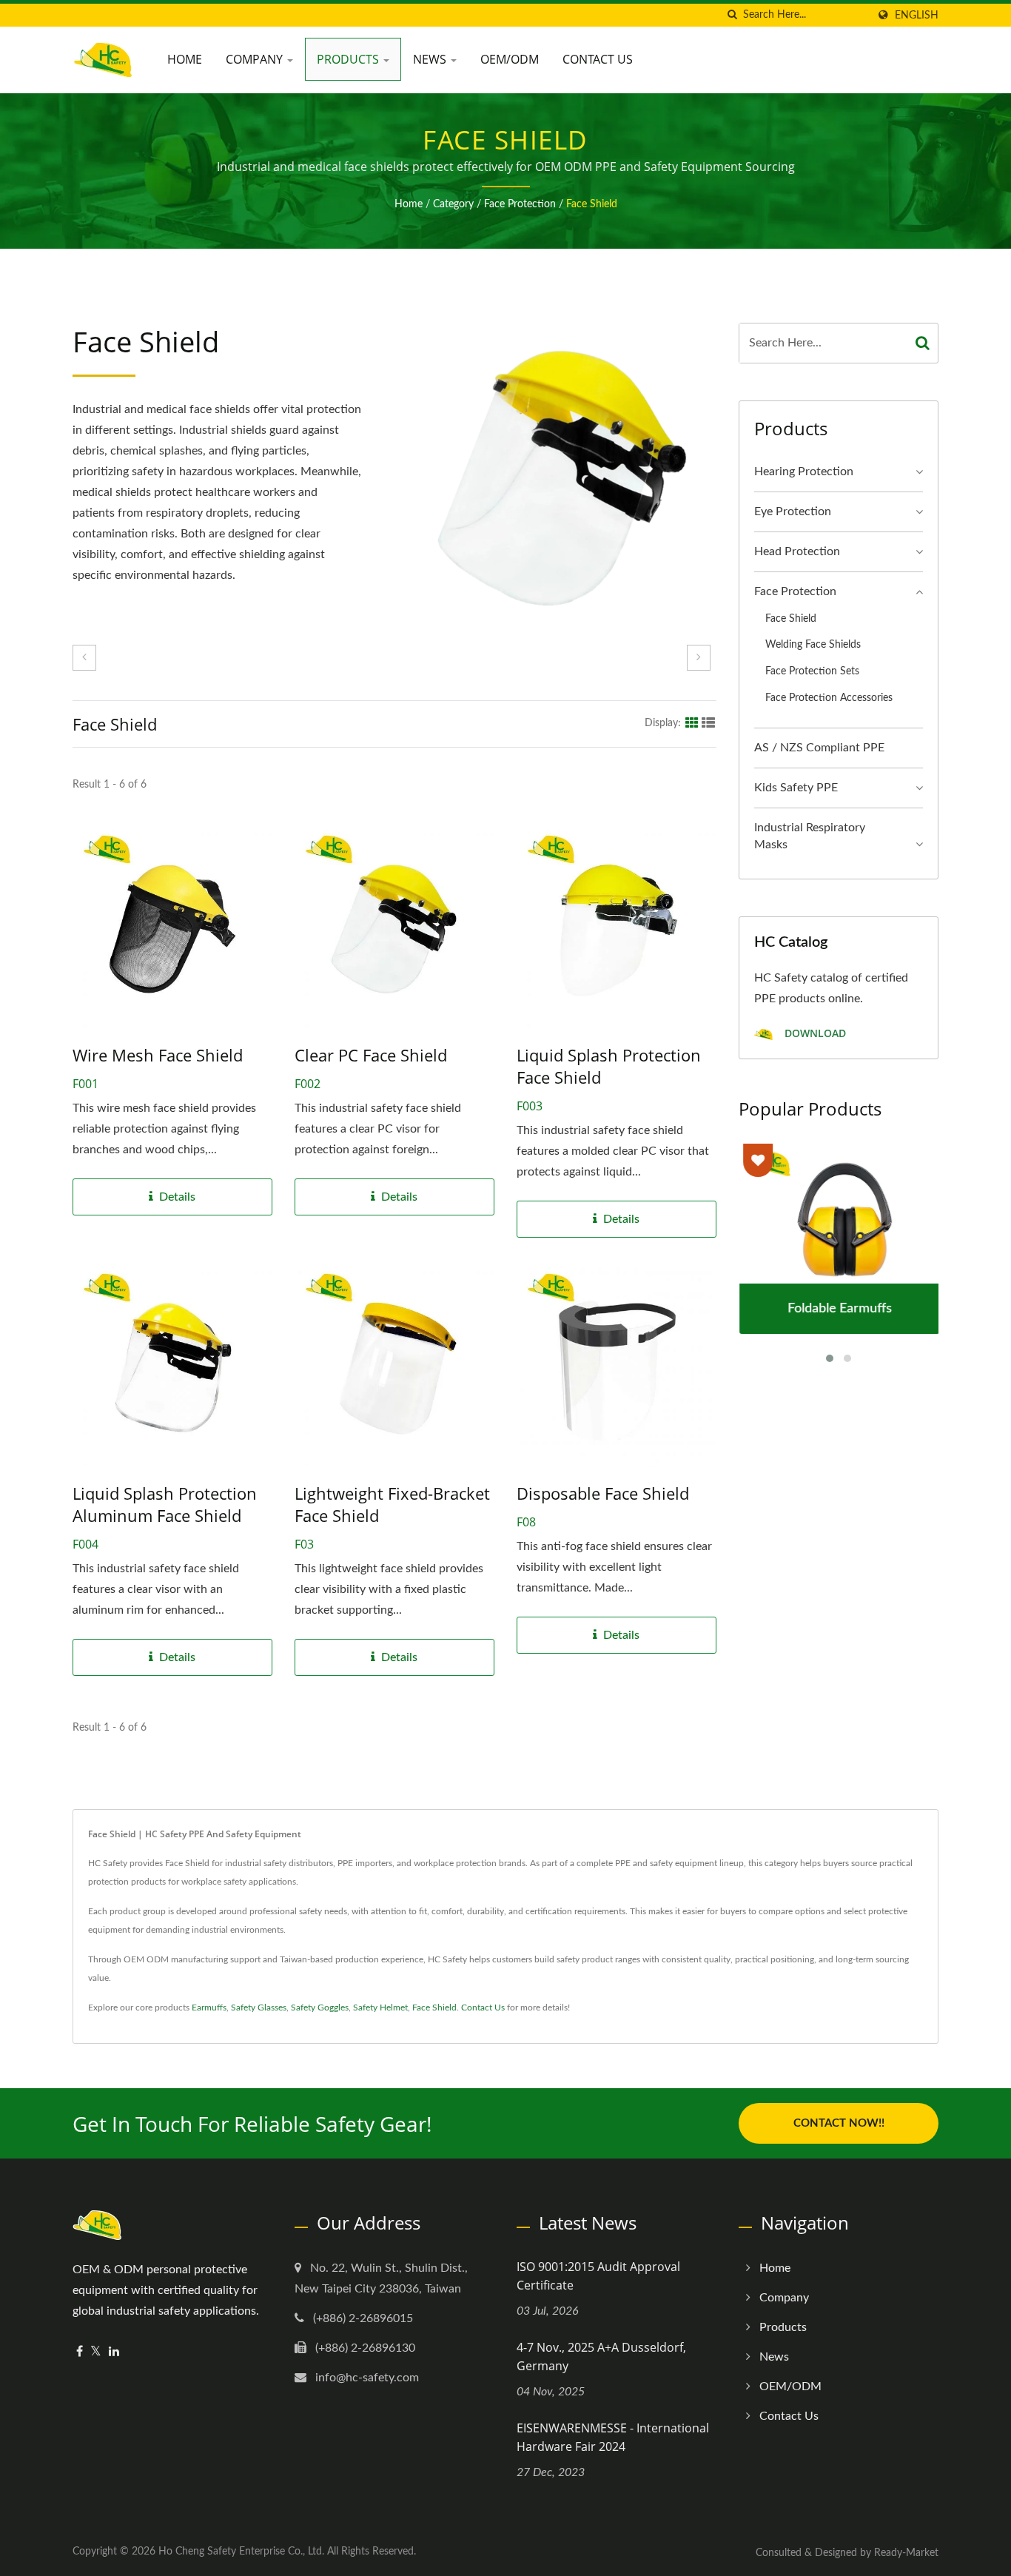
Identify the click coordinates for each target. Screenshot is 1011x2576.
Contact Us (598, 59)
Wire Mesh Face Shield (158, 1055)
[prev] (84, 658)
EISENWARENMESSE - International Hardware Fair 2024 (613, 2437)
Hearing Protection (804, 472)
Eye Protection (793, 511)
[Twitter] (96, 2352)
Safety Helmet (380, 2008)
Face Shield (592, 204)
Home (185, 59)
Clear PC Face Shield (371, 1055)
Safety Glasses (259, 2008)
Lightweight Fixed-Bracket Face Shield (392, 1504)
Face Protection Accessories (829, 698)
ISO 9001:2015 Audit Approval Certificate (598, 2276)
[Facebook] (80, 2352)
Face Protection (520, 204)
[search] (732, 15)
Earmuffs (209, 2008)
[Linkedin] (114, 2352)
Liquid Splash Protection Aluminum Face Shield (165, 1504)
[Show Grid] (692, 722)
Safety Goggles (320, 2008)
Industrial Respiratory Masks (810, 836)
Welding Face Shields (813, 644)
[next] (699, 658)
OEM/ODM (510, 59)
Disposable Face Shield (603, 1493)
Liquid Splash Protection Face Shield (609, 1066)
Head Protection (797, 551)
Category (453, 204)
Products (349, 59)
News (431, 59)
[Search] (923, 343)
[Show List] (708, 722)
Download (814, 1034)
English (917, 15)
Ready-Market (906, 2553)
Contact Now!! (839, 2123)
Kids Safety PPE (796, 788)
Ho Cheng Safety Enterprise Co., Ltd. (241, 2552)
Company (256, 59)
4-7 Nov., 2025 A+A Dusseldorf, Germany (601, 2357)
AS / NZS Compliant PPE (819, 748)
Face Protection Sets (812, 671)
